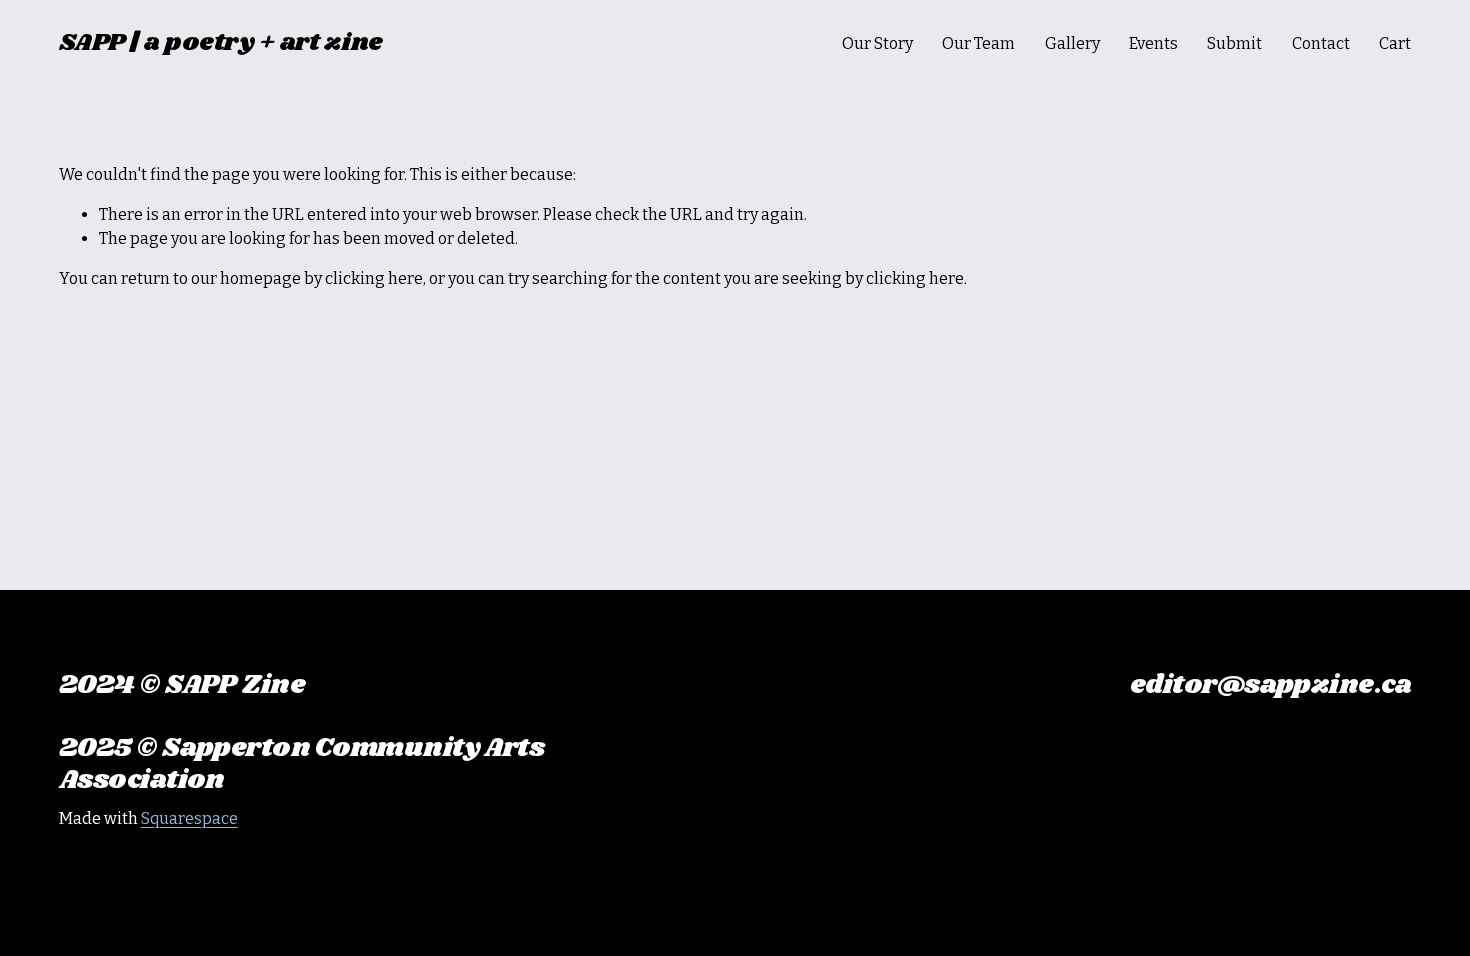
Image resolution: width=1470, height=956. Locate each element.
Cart (1395, 43)
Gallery (1072, 43)
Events (1153, 43)
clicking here (374, 278)
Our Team (978, 43)
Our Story (877, 43)
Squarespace (189, 818)
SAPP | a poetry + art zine (221, 43)
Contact (1321, 43)
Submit (1234, 43)
